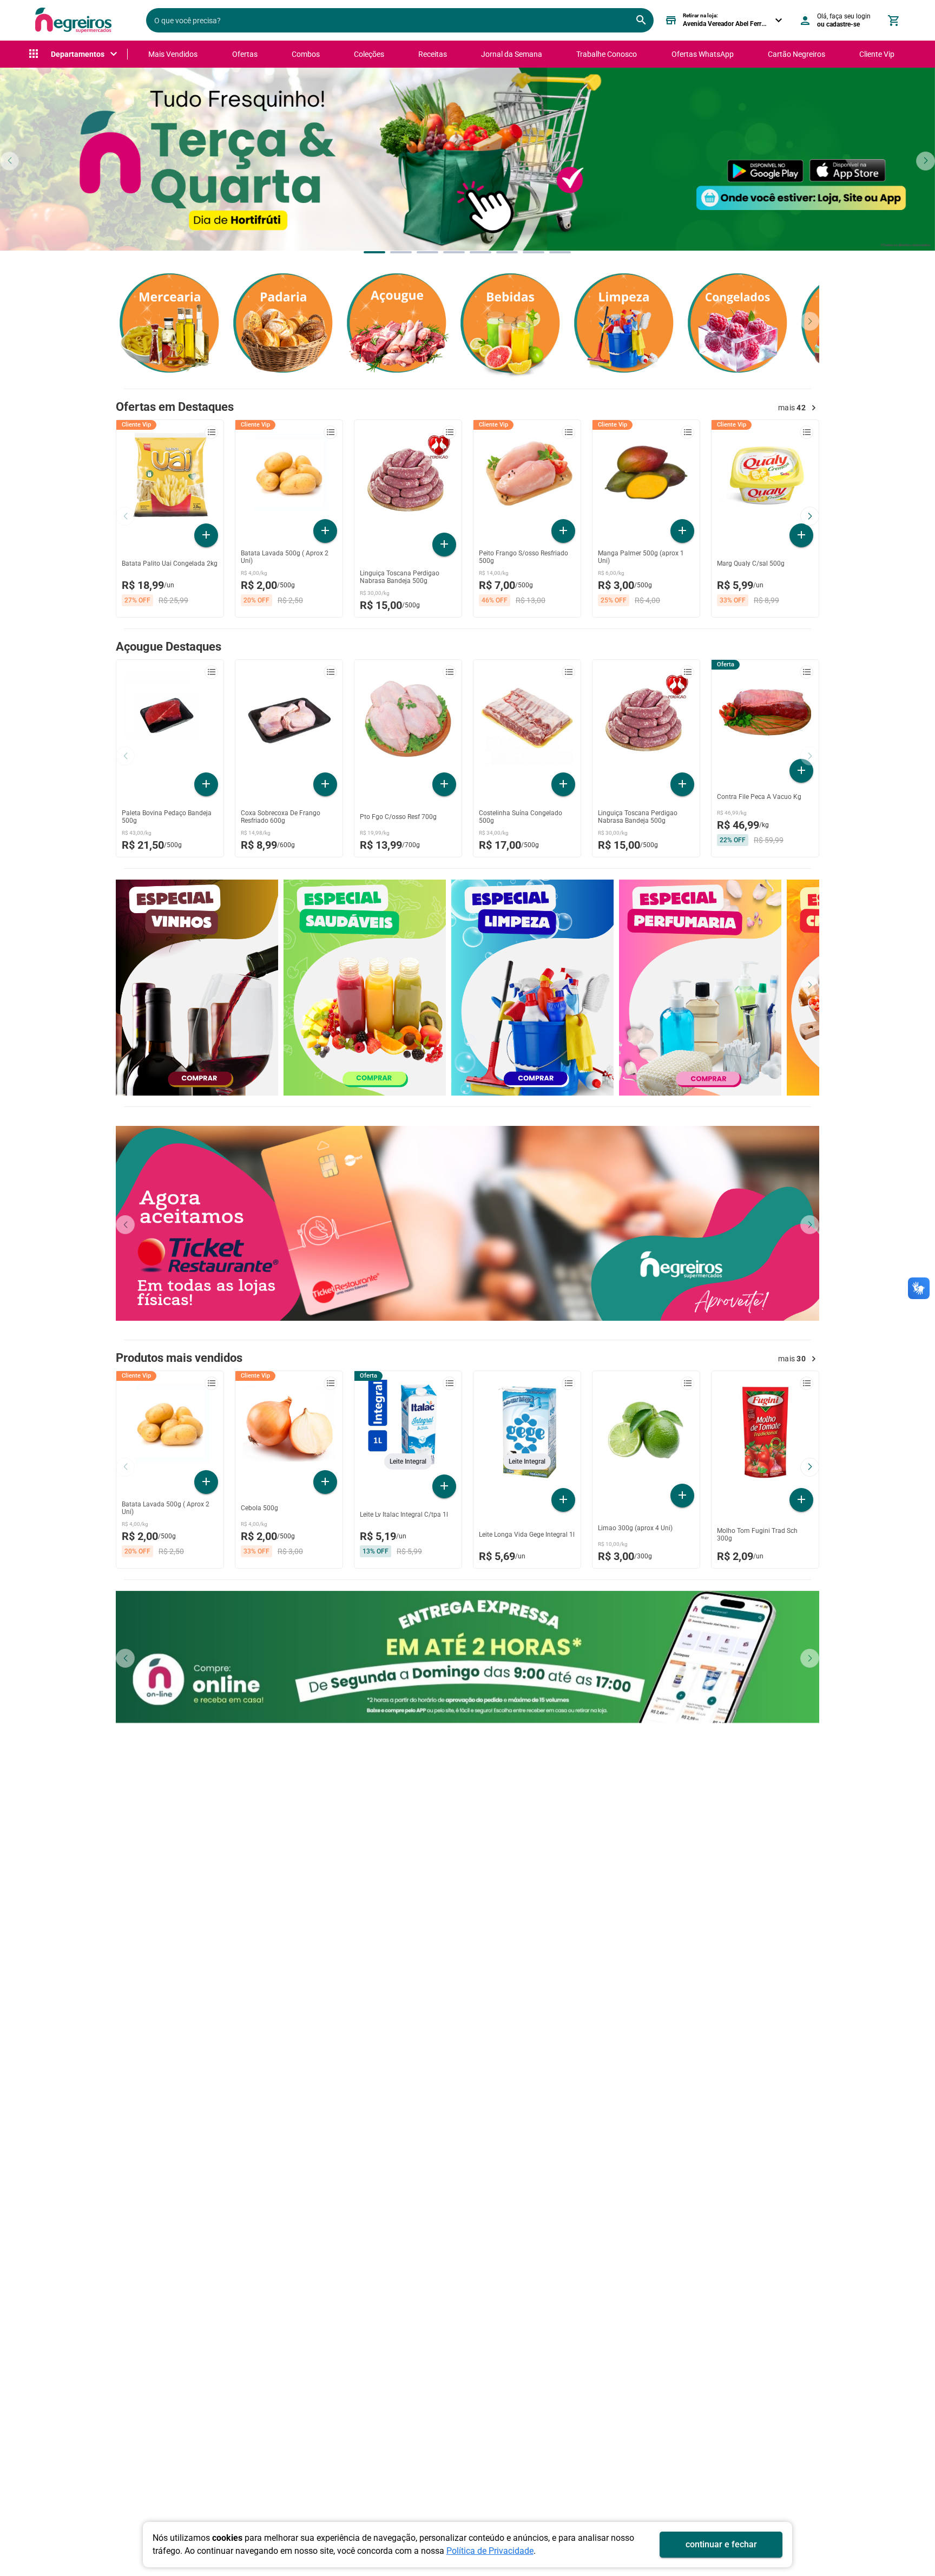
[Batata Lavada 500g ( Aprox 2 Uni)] (289, 473)
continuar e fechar (721, 2544)
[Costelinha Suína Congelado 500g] (527, 719)
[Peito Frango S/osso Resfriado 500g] (527, 473)
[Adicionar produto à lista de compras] (211, 432)
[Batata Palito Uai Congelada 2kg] (170, 475)
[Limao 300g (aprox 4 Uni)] (646, 1430)
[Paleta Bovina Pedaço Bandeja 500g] (170, 719)
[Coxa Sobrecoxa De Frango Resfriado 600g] (289, 719)
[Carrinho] (893, 21)
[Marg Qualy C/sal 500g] (765, 475)
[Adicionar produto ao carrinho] (206, 535)
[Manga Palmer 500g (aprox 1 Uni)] (646, 473)
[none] (74, 54)
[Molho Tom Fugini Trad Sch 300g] (765, 1432)
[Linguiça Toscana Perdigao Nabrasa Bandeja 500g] (408, 479)
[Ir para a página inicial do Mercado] (73, 20)
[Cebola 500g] (289, 1424)
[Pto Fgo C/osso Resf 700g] (408, 719)
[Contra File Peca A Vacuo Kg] (765, 712)
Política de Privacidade (490, 2551)
